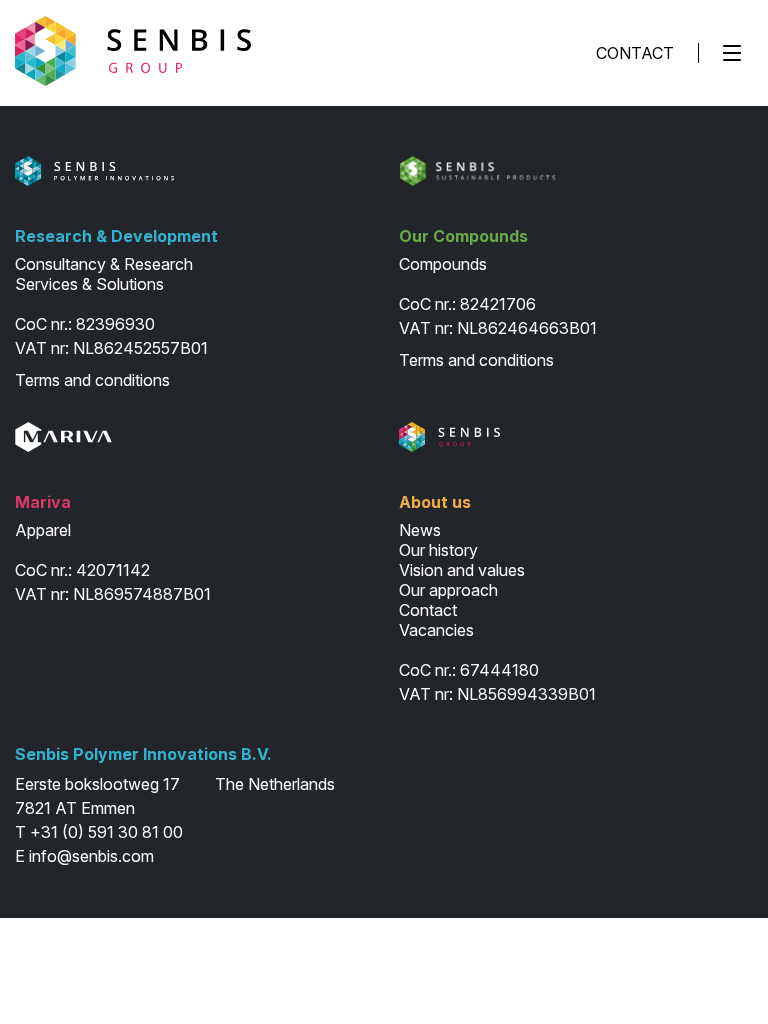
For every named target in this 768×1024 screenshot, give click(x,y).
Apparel (43, 530)
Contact (635, 53)
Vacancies (436, 630)
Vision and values (462, 570)
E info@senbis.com (84, 856)
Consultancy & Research (104, 264)
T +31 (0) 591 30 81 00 (99, 832)
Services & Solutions (89, 284)
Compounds (443, 264)
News (420, 530)
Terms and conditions (92, 380)
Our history (438, 550)
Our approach (448, 590)
